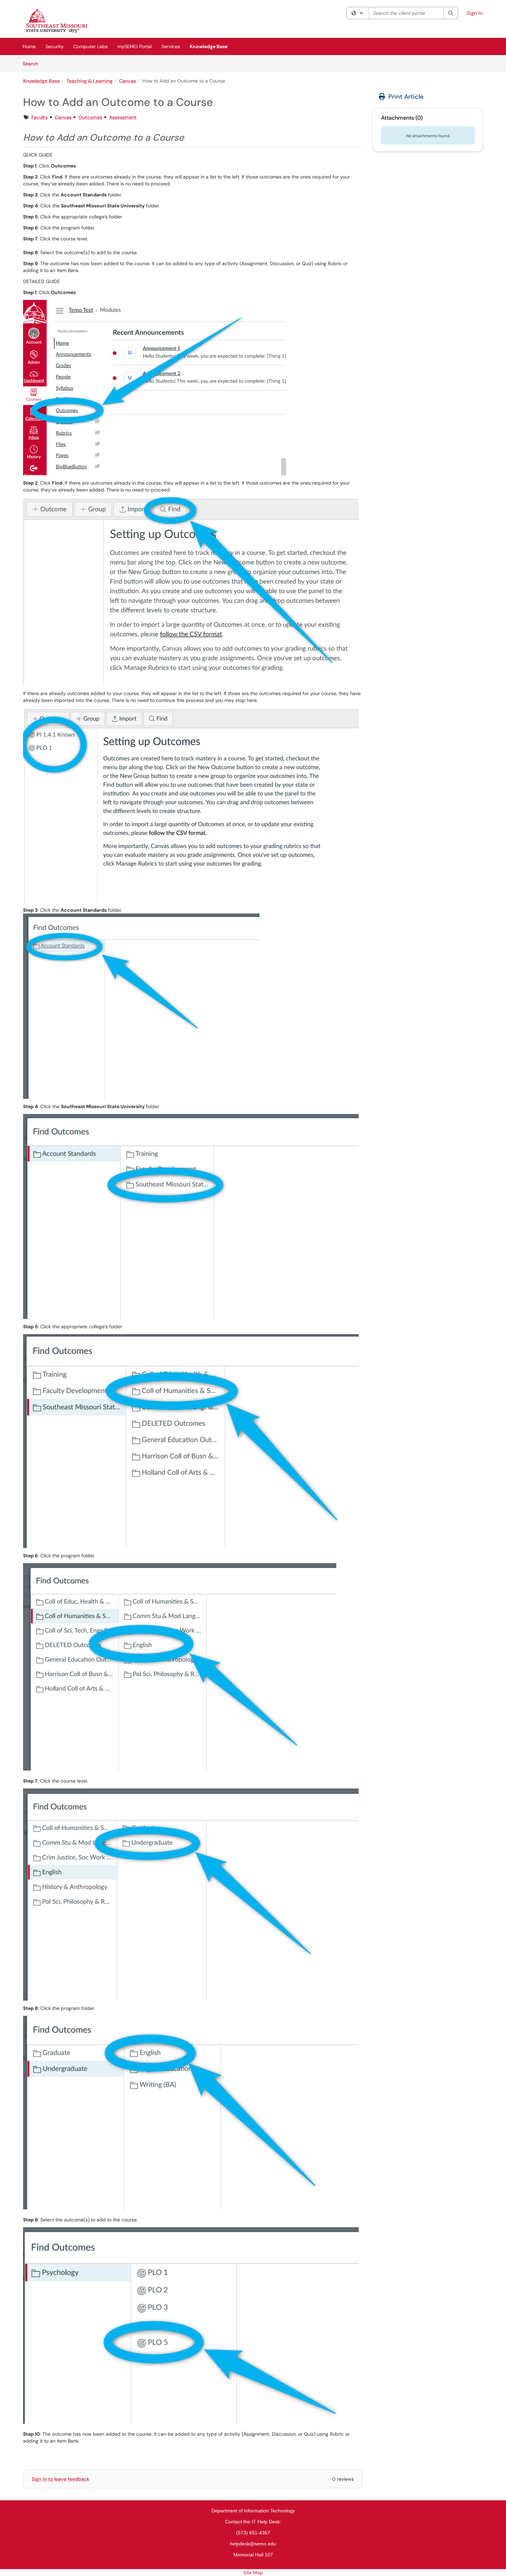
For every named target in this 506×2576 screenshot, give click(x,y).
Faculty (40, 117)
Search (33, 63)
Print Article (405, 97)
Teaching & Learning (89, 81)
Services (171, 46)
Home (29, 46)
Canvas (128, 81)
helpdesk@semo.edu (253, 2544)
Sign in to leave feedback (60, 2479)
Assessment (123, 117)
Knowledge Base (209, 46)
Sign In (475, 13)
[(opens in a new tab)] (57, 21)
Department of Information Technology (253, 2511)
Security (55, 46)
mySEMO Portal (135, 46)
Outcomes (90, 117)
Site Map (253, 2573)
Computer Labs (91, 46)
